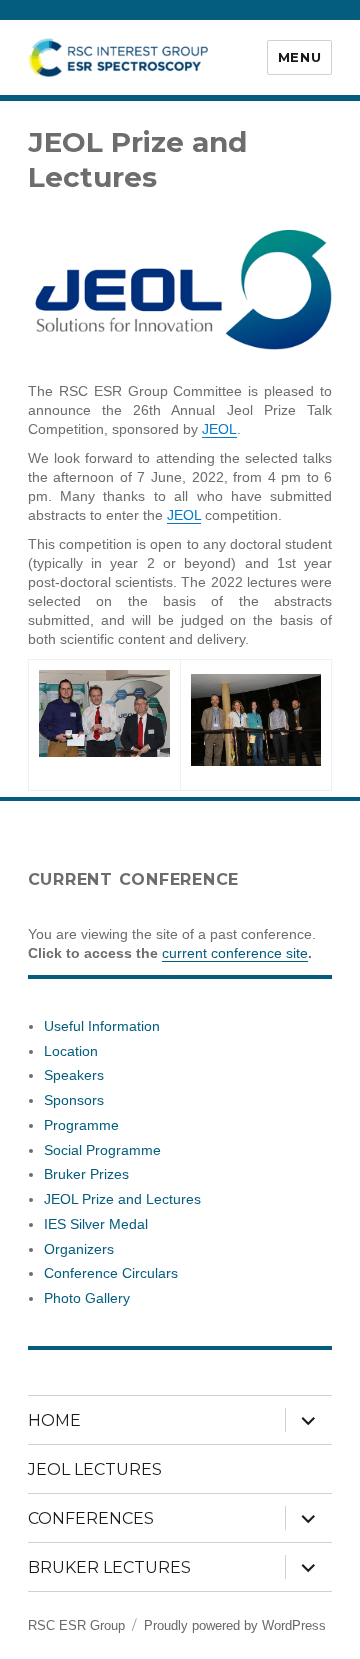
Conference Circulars (111, 1273)
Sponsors (74, 1100)
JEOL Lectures (95, 1469)
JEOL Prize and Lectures (122, 1199)
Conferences (91, 1518)
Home (54, 1420)
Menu (299, 57)
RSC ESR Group (76, 1625)
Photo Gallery (87, 1298)
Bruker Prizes (86, 1174)
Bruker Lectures (109, 1567)
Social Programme (102, 1150)
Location (71, 1051)
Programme (81, 1125)
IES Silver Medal (96, 1224)
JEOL (219, 429)
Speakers (74, 1075)
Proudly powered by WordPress (235, 1625)
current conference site (235, 953)
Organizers (79, 1249)
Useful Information (102, 1026)
